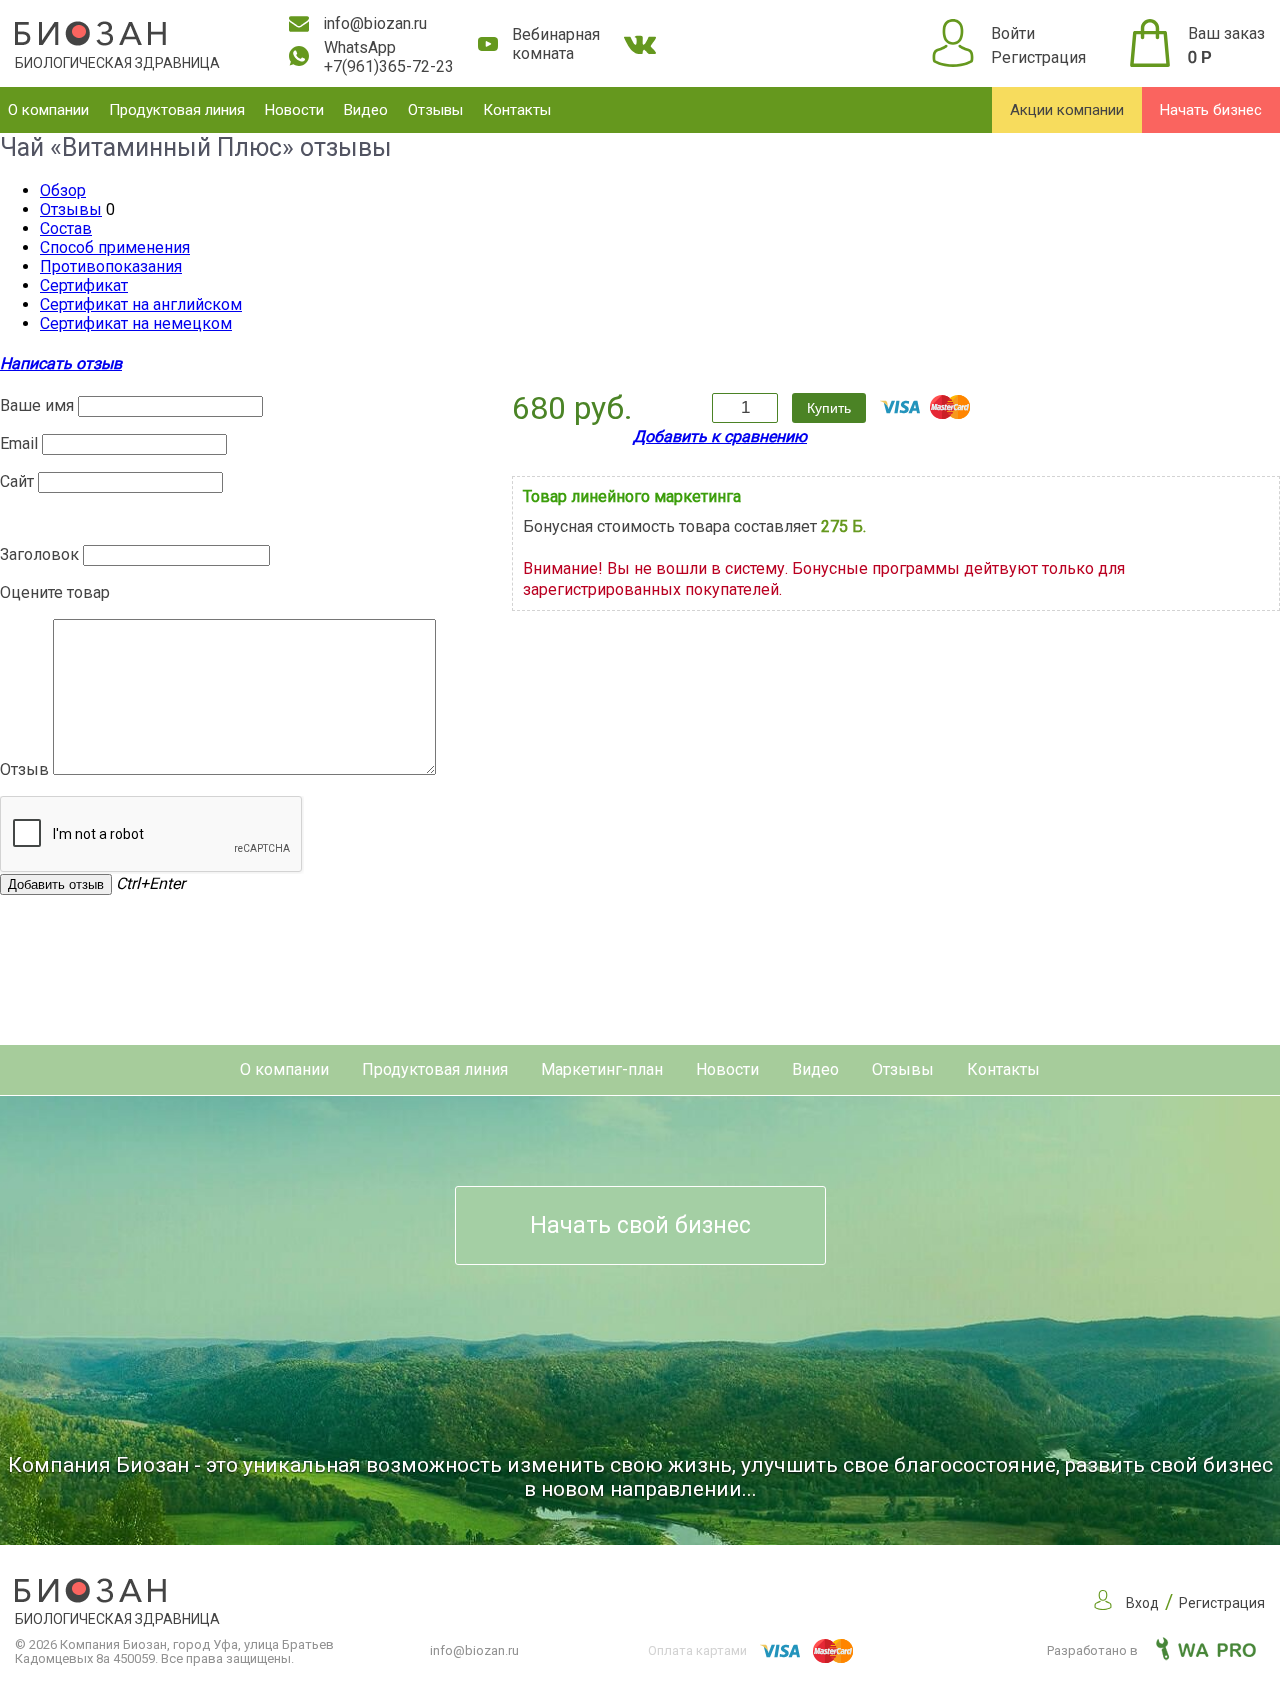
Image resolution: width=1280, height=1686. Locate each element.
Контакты (517, 110)
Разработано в (1094, 1650)
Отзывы (435, 110)
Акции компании (1067, 110)
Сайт (17, 481)
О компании (48, 110)
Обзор (63, 190)
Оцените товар (55, 592)
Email (19, 443)
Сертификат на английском (141, 304)
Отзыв (24, 769)
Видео (366, 110)
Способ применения (115, 247)
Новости (294, 110)
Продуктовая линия (177, 110)
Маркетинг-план (602, 1069)
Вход (1142, 1603)
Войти (1013, 33)
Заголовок (39, 554)
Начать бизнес (1211, 110)
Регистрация (1038, 57)
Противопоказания (111, 266)
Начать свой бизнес (640, 1225)
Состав (66, 228)
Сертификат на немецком (136, 323)
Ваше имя (37, 405)
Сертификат (84, 285)
